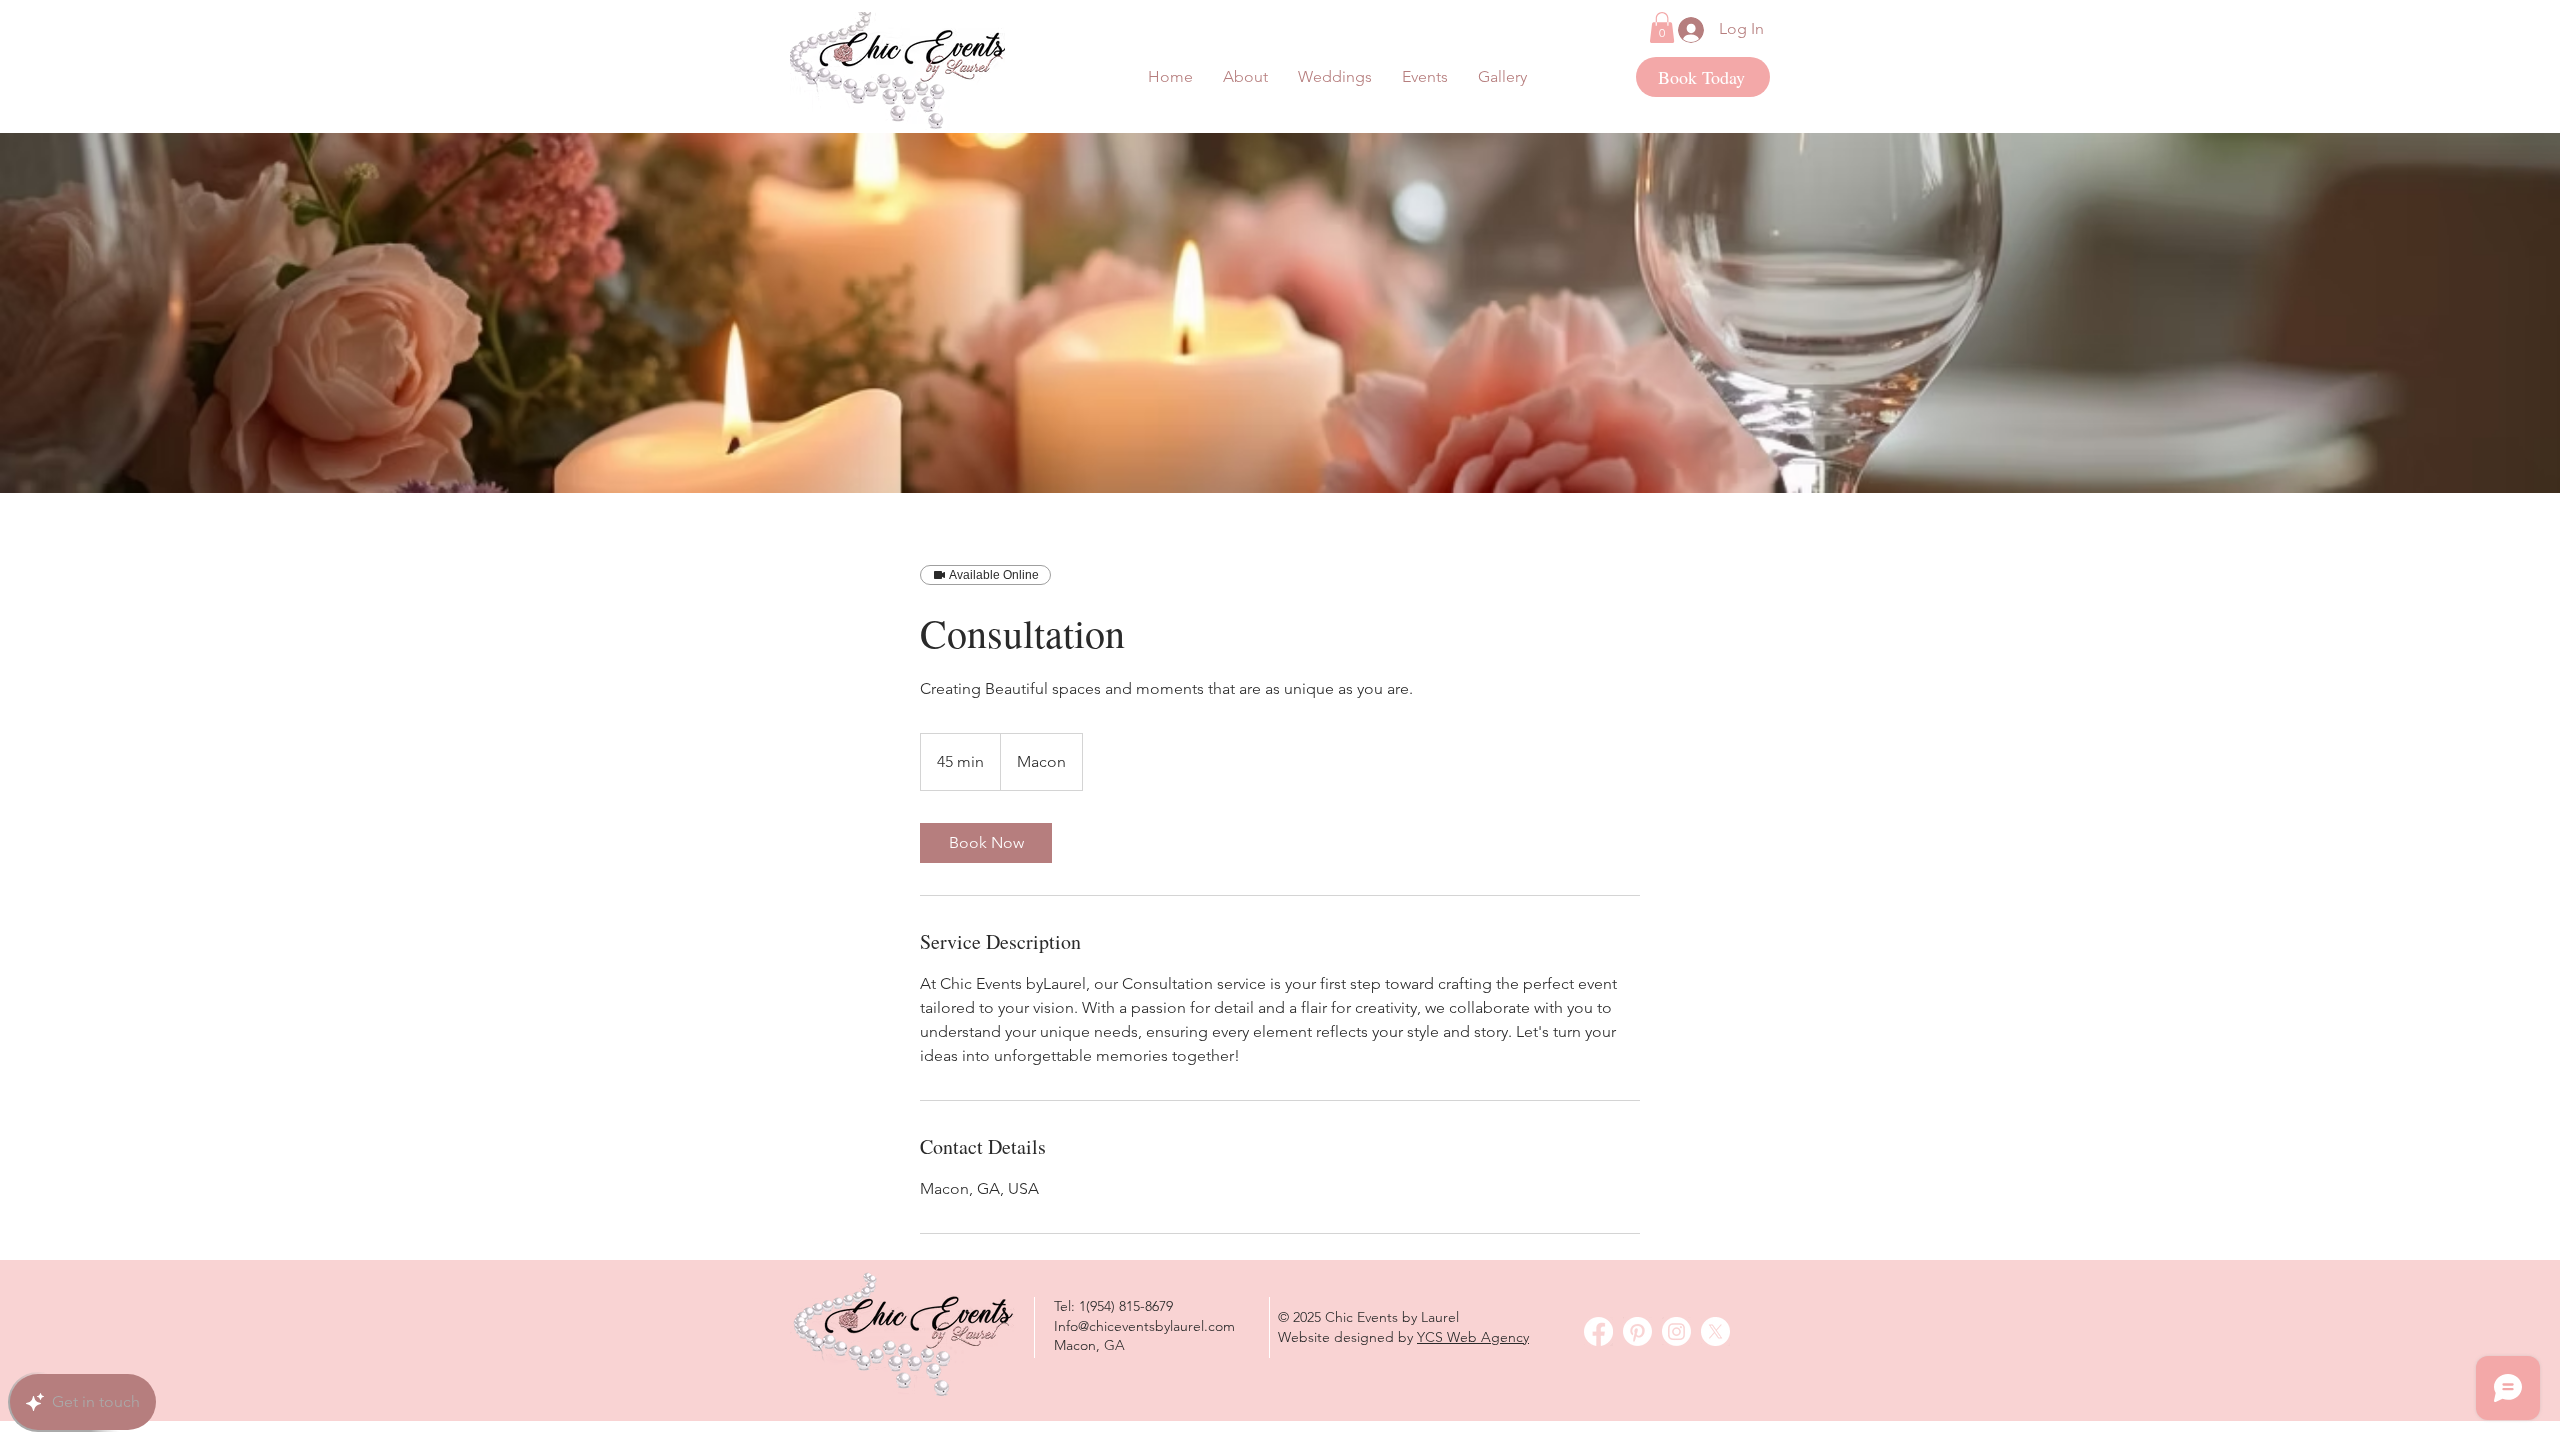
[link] (986, 843)
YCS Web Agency (1473, 1337)
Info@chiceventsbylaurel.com (1144, 1326)
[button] (1425, 77)
